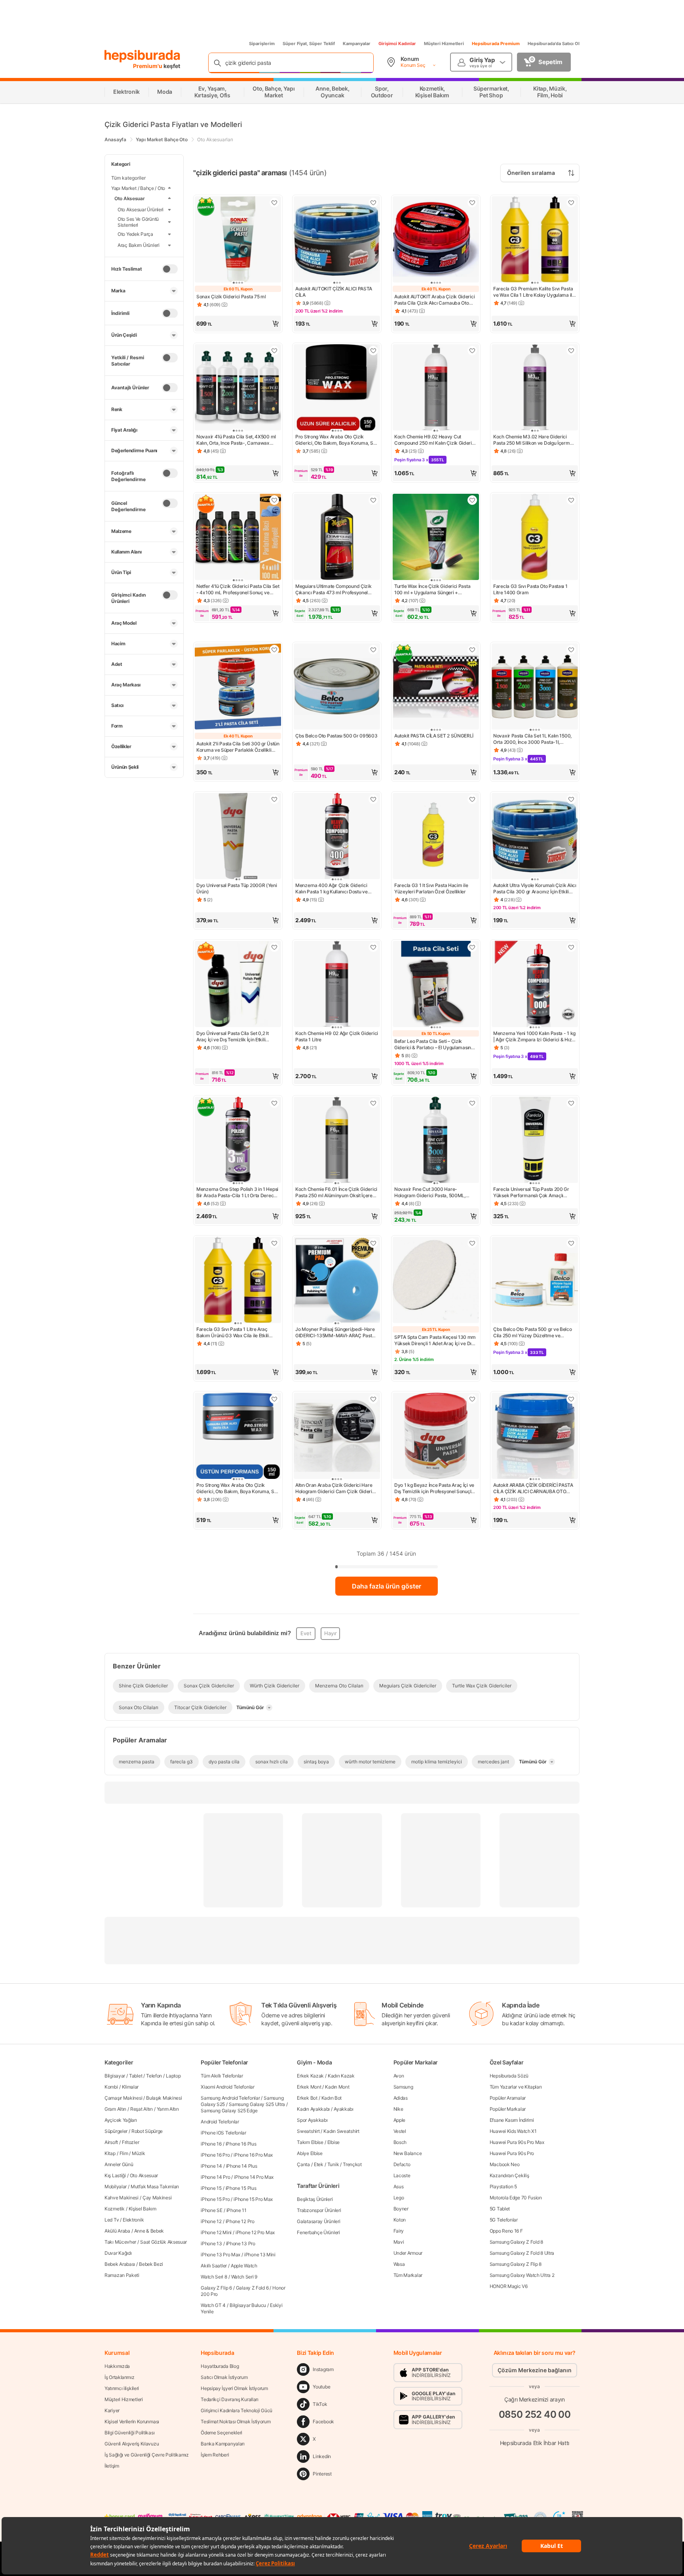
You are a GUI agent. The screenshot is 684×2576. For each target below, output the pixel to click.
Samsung (403, 2087)
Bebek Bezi (151, 2264)
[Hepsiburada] (142, 56)
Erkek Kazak (310, 2076)
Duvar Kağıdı (118, 2253)
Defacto (402, 2164)
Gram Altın (115, 2109)
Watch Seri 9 (244, 2277)
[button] (238, 324)
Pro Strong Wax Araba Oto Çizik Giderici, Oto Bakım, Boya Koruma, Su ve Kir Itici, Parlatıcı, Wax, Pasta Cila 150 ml (335, 440)
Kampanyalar (357, 44)
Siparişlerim (262, 44)
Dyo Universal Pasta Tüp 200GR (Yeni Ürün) (237, 888)
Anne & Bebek (149, 2231)
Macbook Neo (505, 2164)
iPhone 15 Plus (241, 2188)
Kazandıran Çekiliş (509, 2175)
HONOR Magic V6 (509, 2286)
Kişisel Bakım (142, 2209)
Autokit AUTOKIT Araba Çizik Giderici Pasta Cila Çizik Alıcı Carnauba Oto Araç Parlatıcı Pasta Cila (434, 300)
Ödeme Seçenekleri (221, 2433)
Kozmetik (115, 2209)
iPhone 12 (211, 2221)
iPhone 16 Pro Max (253, 2155)
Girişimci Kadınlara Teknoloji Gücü (237, 2410)
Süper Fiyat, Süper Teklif (309, 44)
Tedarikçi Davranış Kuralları (230, 2399)
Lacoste (402, 2175)
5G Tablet (500, 2209)
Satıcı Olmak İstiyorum (224, 2377)
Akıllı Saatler (214, 2266)
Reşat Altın (142, 2109)
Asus (399, 2186)
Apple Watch (244, 2266)
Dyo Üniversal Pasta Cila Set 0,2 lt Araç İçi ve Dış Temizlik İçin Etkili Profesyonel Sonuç (233, 1037)
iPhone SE (211, 2210)
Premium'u (148, 66)
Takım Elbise (310, 2142)
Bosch (400, 2142)
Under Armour (408, 2253)
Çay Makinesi (157, 2198)
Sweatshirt (308, 2131)
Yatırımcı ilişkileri (122, 2388)
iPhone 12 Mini (216, 2232)
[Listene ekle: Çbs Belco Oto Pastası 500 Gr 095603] (373, 650)
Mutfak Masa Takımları (155, 2186)
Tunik (333, 2164)
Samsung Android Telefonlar (230, 2098)
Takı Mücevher (120, 2242)
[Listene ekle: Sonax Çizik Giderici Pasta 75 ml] (274, 203)
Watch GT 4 (213, 2305)
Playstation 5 (503, 2186)
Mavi (399, 2242)
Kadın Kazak (341, 2076)
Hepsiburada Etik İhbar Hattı (535, 2442)
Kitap (110, 2153)
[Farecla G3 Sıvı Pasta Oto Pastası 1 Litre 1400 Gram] (535, 538)
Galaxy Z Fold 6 (252, 2288)
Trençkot (352, 2164)
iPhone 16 (211, 2144)
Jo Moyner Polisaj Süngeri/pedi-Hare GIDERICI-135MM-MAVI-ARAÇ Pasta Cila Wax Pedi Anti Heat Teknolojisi (335, 1333)
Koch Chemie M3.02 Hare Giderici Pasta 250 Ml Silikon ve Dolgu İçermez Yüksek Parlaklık (534, 440)
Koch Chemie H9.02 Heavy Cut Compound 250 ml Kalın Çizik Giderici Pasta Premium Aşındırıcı (435, 440)
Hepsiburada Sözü (509, 2076)
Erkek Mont (309, 2087)
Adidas (401, 2098)
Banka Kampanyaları (223, 2444)
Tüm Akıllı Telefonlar (222, 2076)
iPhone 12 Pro (240, 2221)
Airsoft (111, 2142)
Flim (124, 2153)
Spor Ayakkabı (312, 2120)
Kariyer (112, 2410)
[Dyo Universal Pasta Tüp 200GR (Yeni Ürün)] (238, 837)
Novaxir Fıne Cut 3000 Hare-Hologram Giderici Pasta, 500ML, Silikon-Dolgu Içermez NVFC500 (430, 1192)
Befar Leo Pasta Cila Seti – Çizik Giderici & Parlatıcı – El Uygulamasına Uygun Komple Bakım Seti (434, 1044)
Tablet (136, 2076)
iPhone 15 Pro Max (253, 2199)
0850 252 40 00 (535, 2414)
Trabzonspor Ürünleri (319, 2210)
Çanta (303, 2164)
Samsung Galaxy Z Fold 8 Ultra (522, 2253)
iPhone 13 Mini (260, 2255)
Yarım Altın (168, 2109)
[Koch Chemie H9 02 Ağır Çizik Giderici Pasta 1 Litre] (337, 985)
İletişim (112, 2466)
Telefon (154, 2076)
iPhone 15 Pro (215, 2199)
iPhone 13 (211, 2243)
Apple (400, 2120)
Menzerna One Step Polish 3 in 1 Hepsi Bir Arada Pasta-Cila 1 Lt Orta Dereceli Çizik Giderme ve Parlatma (237, 1192)
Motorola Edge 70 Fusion (516, 2198)
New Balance (408, 2153)
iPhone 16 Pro (215, 2155)
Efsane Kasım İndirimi (512, 2120)
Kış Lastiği (115, 2175)
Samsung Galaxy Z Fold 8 (516, 2242)
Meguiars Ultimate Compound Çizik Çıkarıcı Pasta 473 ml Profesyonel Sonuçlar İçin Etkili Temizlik (333, 590)
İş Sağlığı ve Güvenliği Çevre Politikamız (147, 2455)
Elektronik (133, 2220)
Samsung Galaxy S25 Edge (229, 2111)
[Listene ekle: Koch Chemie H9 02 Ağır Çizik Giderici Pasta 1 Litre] (373, 947)
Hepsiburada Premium (496, 44)
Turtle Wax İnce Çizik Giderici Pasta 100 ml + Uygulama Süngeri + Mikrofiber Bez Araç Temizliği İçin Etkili (436, 590)
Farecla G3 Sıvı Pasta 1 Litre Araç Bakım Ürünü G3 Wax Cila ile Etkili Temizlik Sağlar (233, 1333)
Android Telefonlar (220, 2122)
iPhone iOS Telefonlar (223, 2133)
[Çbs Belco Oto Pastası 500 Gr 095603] (337, 687)
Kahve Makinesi (122, 2198)
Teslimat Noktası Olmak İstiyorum (236, 2422)
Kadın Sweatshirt (341, 2131)
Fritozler (130, 2142)
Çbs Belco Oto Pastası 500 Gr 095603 (336, 736)
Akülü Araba (117, 2231)
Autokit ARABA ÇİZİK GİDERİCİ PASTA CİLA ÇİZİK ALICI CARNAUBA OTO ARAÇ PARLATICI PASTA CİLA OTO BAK (533, 1488)
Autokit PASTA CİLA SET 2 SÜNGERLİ (434, 736)
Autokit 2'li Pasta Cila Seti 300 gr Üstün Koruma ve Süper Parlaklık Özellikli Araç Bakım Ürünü (238, 747)
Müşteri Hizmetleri (444, 44)
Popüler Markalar (508, 2109)
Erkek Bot (307, 2098)
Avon (399, 2076)
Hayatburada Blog (220, 2366)
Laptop (173, 2076)
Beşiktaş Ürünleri (315, 2199)
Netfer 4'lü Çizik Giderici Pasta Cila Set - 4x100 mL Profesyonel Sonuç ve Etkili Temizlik (238, 590)
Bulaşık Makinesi (164, 2098)
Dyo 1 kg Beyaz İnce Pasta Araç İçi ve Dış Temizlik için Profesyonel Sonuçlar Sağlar (435, 1488)
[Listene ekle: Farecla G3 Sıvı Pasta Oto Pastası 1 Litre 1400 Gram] (571, 500)
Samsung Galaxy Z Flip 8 (516, 2264)
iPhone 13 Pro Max (220, 2255)
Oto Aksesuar (144, 2175)
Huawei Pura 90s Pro (512, 2153)
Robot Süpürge (147, 2131)
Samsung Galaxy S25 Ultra (257, 2104)
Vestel (400, 2131)
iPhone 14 (211, 2166)
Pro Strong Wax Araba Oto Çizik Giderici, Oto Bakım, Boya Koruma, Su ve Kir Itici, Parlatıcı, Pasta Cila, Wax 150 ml (237, 1488)
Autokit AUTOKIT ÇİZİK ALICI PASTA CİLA (334, 292)
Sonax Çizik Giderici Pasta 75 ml (231, 297)
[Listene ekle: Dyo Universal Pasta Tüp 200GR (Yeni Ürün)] (274, 799)
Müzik (139, 2153)
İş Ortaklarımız (120, 2377)
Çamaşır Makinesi (123, 2098)
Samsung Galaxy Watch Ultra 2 (522, 2275)
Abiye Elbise (310, 2153)
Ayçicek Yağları (121, 2120)
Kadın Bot (332, 2098)
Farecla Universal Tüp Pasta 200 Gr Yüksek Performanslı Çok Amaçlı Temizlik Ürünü (531, 1192)
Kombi (111, 2087)
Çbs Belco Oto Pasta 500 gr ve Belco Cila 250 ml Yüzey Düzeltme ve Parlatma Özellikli (533, 1333)
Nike (398, 2109)
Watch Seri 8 (214, 2277)
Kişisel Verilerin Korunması (132, 2422)
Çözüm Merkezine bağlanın (535, 2370)
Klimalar (130, 2087)
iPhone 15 (211, 2188)
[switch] (170, 269)
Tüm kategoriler (128, 178)
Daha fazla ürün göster (387, 1586)
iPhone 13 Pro (241, 2243)
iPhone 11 (237, 2210)
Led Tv (112, 2220)
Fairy (399, 2231)
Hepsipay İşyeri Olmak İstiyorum (234, 2388)
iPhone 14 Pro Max (254, 2177)
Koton (400, 2220)
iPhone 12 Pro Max (255, 2232)
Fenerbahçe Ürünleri (318, 2232)
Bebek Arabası (120, 2264)
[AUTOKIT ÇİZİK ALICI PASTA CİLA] (337, 240)
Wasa (399, 2264)
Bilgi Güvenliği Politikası (129, 2433)
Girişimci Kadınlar (397, 44)
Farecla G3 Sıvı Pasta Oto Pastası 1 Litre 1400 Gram (530, 589)
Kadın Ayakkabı (313, 2109)
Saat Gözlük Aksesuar (163, 2242)
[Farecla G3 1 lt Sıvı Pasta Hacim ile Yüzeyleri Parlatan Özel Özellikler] (436, 837)
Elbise (333, 2142)
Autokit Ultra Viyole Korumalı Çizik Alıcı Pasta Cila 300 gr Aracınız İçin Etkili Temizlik (535, 889)
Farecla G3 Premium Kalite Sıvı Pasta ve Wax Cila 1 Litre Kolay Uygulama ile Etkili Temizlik (534, 292)
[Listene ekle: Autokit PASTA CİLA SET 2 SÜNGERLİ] (472, 650)
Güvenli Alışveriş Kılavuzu (132, 2444)
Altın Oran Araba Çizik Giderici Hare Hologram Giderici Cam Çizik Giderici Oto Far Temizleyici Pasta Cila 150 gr (335, 1488)
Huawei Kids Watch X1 (513, 2131)
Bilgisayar (115, 2076)
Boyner (401, 2209)
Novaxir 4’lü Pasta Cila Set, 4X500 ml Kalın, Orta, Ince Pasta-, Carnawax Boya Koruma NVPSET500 (236, 440)
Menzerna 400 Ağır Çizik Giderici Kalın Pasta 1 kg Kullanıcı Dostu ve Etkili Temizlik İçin (332, 889)
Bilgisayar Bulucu (248, 2305)
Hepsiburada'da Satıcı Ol (554, 44)
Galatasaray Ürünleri (318, 2221)
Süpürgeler (116, 2131)
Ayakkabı (344, 2109)
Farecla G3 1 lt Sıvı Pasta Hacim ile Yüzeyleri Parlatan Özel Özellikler (431, 888)
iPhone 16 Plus (241, 2144)
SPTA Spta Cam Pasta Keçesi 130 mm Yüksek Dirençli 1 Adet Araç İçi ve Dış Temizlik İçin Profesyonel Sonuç (435, 1340)
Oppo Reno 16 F (506, 2231)
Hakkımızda (117, 2366)
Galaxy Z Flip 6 (216, 2288)
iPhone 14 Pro (215, 2177)
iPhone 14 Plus (242, 2166)
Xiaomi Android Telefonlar (228, 2087)
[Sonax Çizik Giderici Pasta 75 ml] (238, 240)
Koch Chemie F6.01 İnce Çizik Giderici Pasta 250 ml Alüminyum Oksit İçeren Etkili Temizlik (336, 1192)
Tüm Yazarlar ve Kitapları (516, 2087)
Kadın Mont (337, 2087)
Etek (319, 2164)
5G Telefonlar (504, 2220)
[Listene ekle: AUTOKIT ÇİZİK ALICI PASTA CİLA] (373, 203)
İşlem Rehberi (215, 2455)
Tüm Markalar (408, 2275)
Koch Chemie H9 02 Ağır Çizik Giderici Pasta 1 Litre (337, 1036)
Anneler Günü (119, 2164)
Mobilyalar (116, 2186)
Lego (399, 2198)
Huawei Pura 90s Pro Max (517, 2142)
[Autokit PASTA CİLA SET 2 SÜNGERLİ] (436, 687)
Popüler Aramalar (508, 2098)
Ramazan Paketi (122, 2275)
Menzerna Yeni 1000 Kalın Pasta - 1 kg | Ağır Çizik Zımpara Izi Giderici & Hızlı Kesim (534, 1037)
